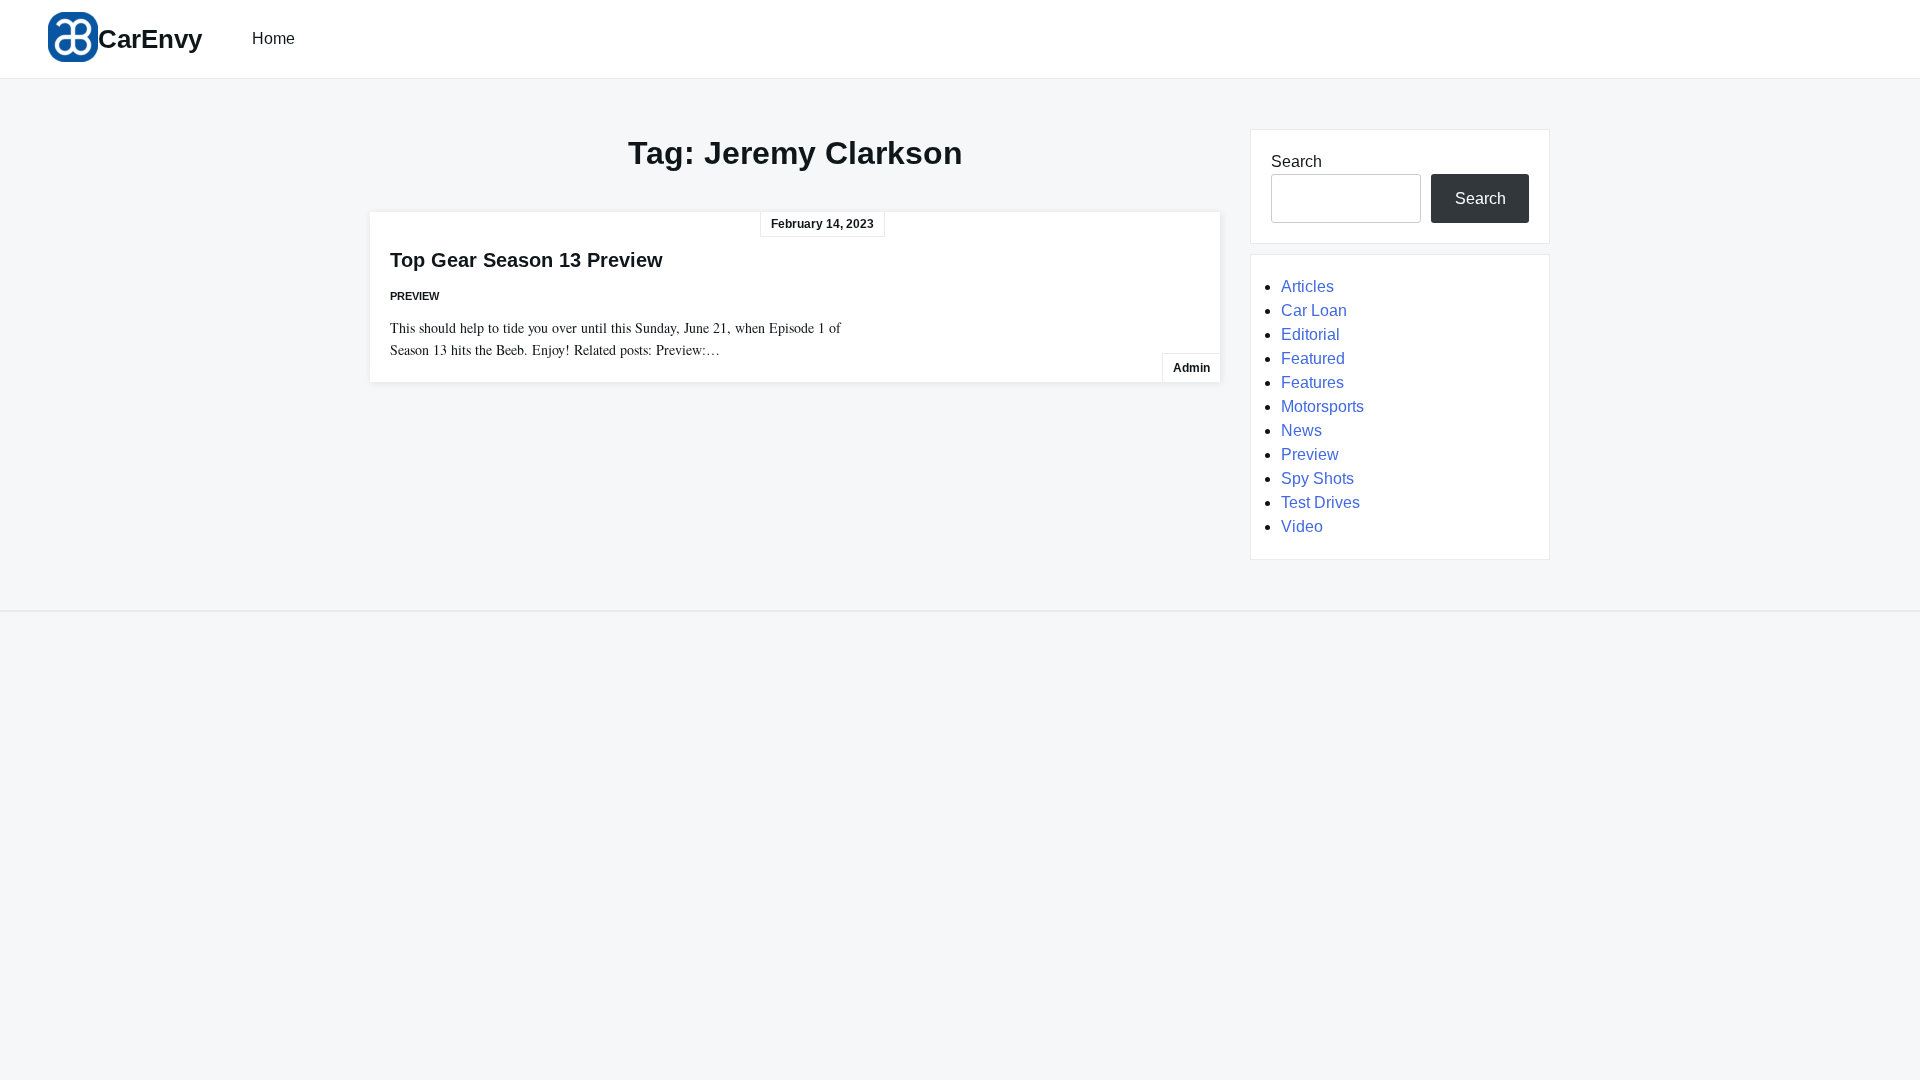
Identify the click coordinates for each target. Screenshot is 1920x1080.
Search (1296, 161)
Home (273, 38)
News (1301, 430)
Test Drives (1320, 502)
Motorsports (1322, 406)
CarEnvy (150, 39)
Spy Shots (1317, 478)
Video (1302, 526)
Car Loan (1314, 310)
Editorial (1310, 334)
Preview (414, 296)
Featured (1313, 358)
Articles (1307, 286)
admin (1191, 368)
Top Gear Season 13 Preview (526, 260)
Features (1312, 382)
